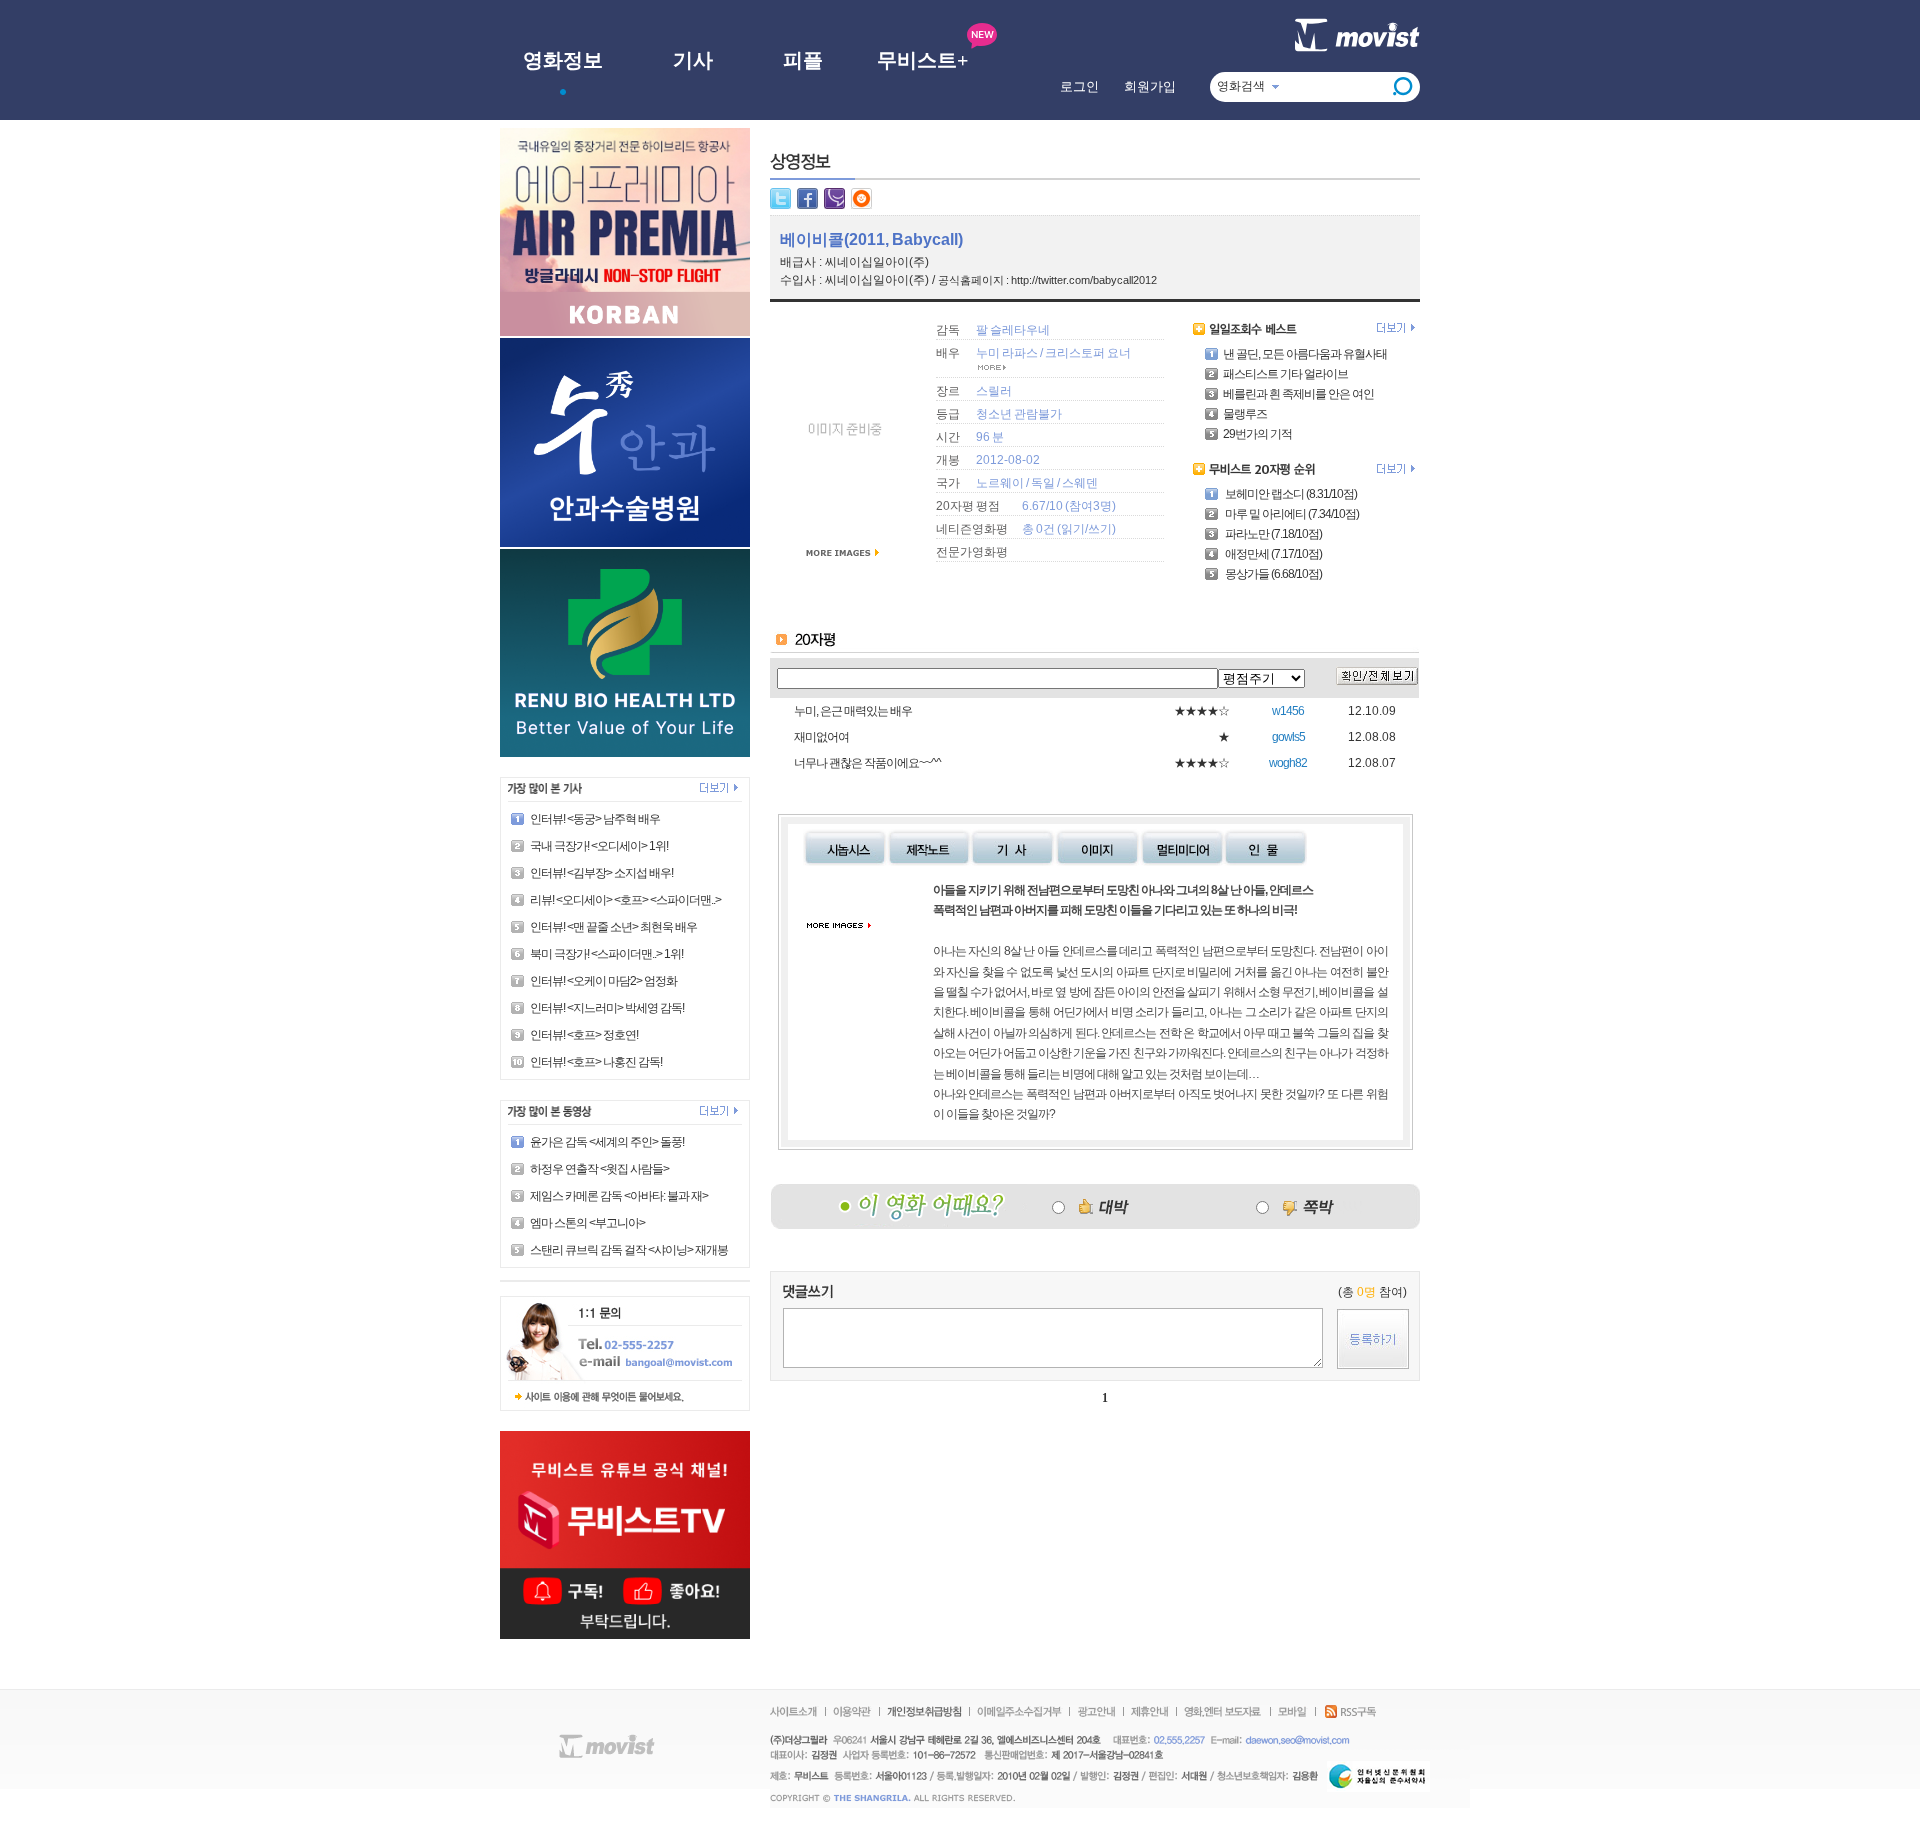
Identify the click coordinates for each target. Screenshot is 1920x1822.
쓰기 (1100, 529)
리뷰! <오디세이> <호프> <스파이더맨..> (625, 900)
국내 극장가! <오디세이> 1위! (599, 846)
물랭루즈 (1245, 414)
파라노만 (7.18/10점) (1272, 534)
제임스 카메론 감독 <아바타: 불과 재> (619, 1196)
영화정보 (563, 60)
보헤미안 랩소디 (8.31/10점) (1290, 494)
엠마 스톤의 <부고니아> (587, 1223)
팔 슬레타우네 (1013, 330)
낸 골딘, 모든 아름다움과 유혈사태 (1305, 354)
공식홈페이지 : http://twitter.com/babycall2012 (1047, 280)
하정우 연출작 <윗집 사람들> (599, 1169)
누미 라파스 (1007, 353)
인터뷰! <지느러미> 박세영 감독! (607, 1008)
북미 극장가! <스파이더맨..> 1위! (606, 954)
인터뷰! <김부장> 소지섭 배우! (601, 873)
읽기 (1073, 529)
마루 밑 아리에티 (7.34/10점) (1291, 514)
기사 (693, 60)
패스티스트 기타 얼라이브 (1285, 374)
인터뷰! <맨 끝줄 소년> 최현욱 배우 (613, 927)
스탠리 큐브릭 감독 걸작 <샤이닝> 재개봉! (630, 1250)
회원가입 (1150, 86)
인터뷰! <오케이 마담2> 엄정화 (603, 981)
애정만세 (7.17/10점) (1272, 554)
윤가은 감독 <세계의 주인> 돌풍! (607, 1142)
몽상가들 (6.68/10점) (1272, 574)
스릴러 (994, 391)
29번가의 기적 (1257, 434)
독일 (1043, 483)
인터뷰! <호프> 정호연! (584, 1035)
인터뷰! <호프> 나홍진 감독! (596, 1062)
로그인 (1079, 86)
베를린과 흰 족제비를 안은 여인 (1298, 394)
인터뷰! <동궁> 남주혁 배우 (595, 819)
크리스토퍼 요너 (1088, 353)
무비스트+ (922, 60)
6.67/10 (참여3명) (1069, 506)
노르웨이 (1001, 483)
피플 (803, 60)
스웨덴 (1080, 483)
